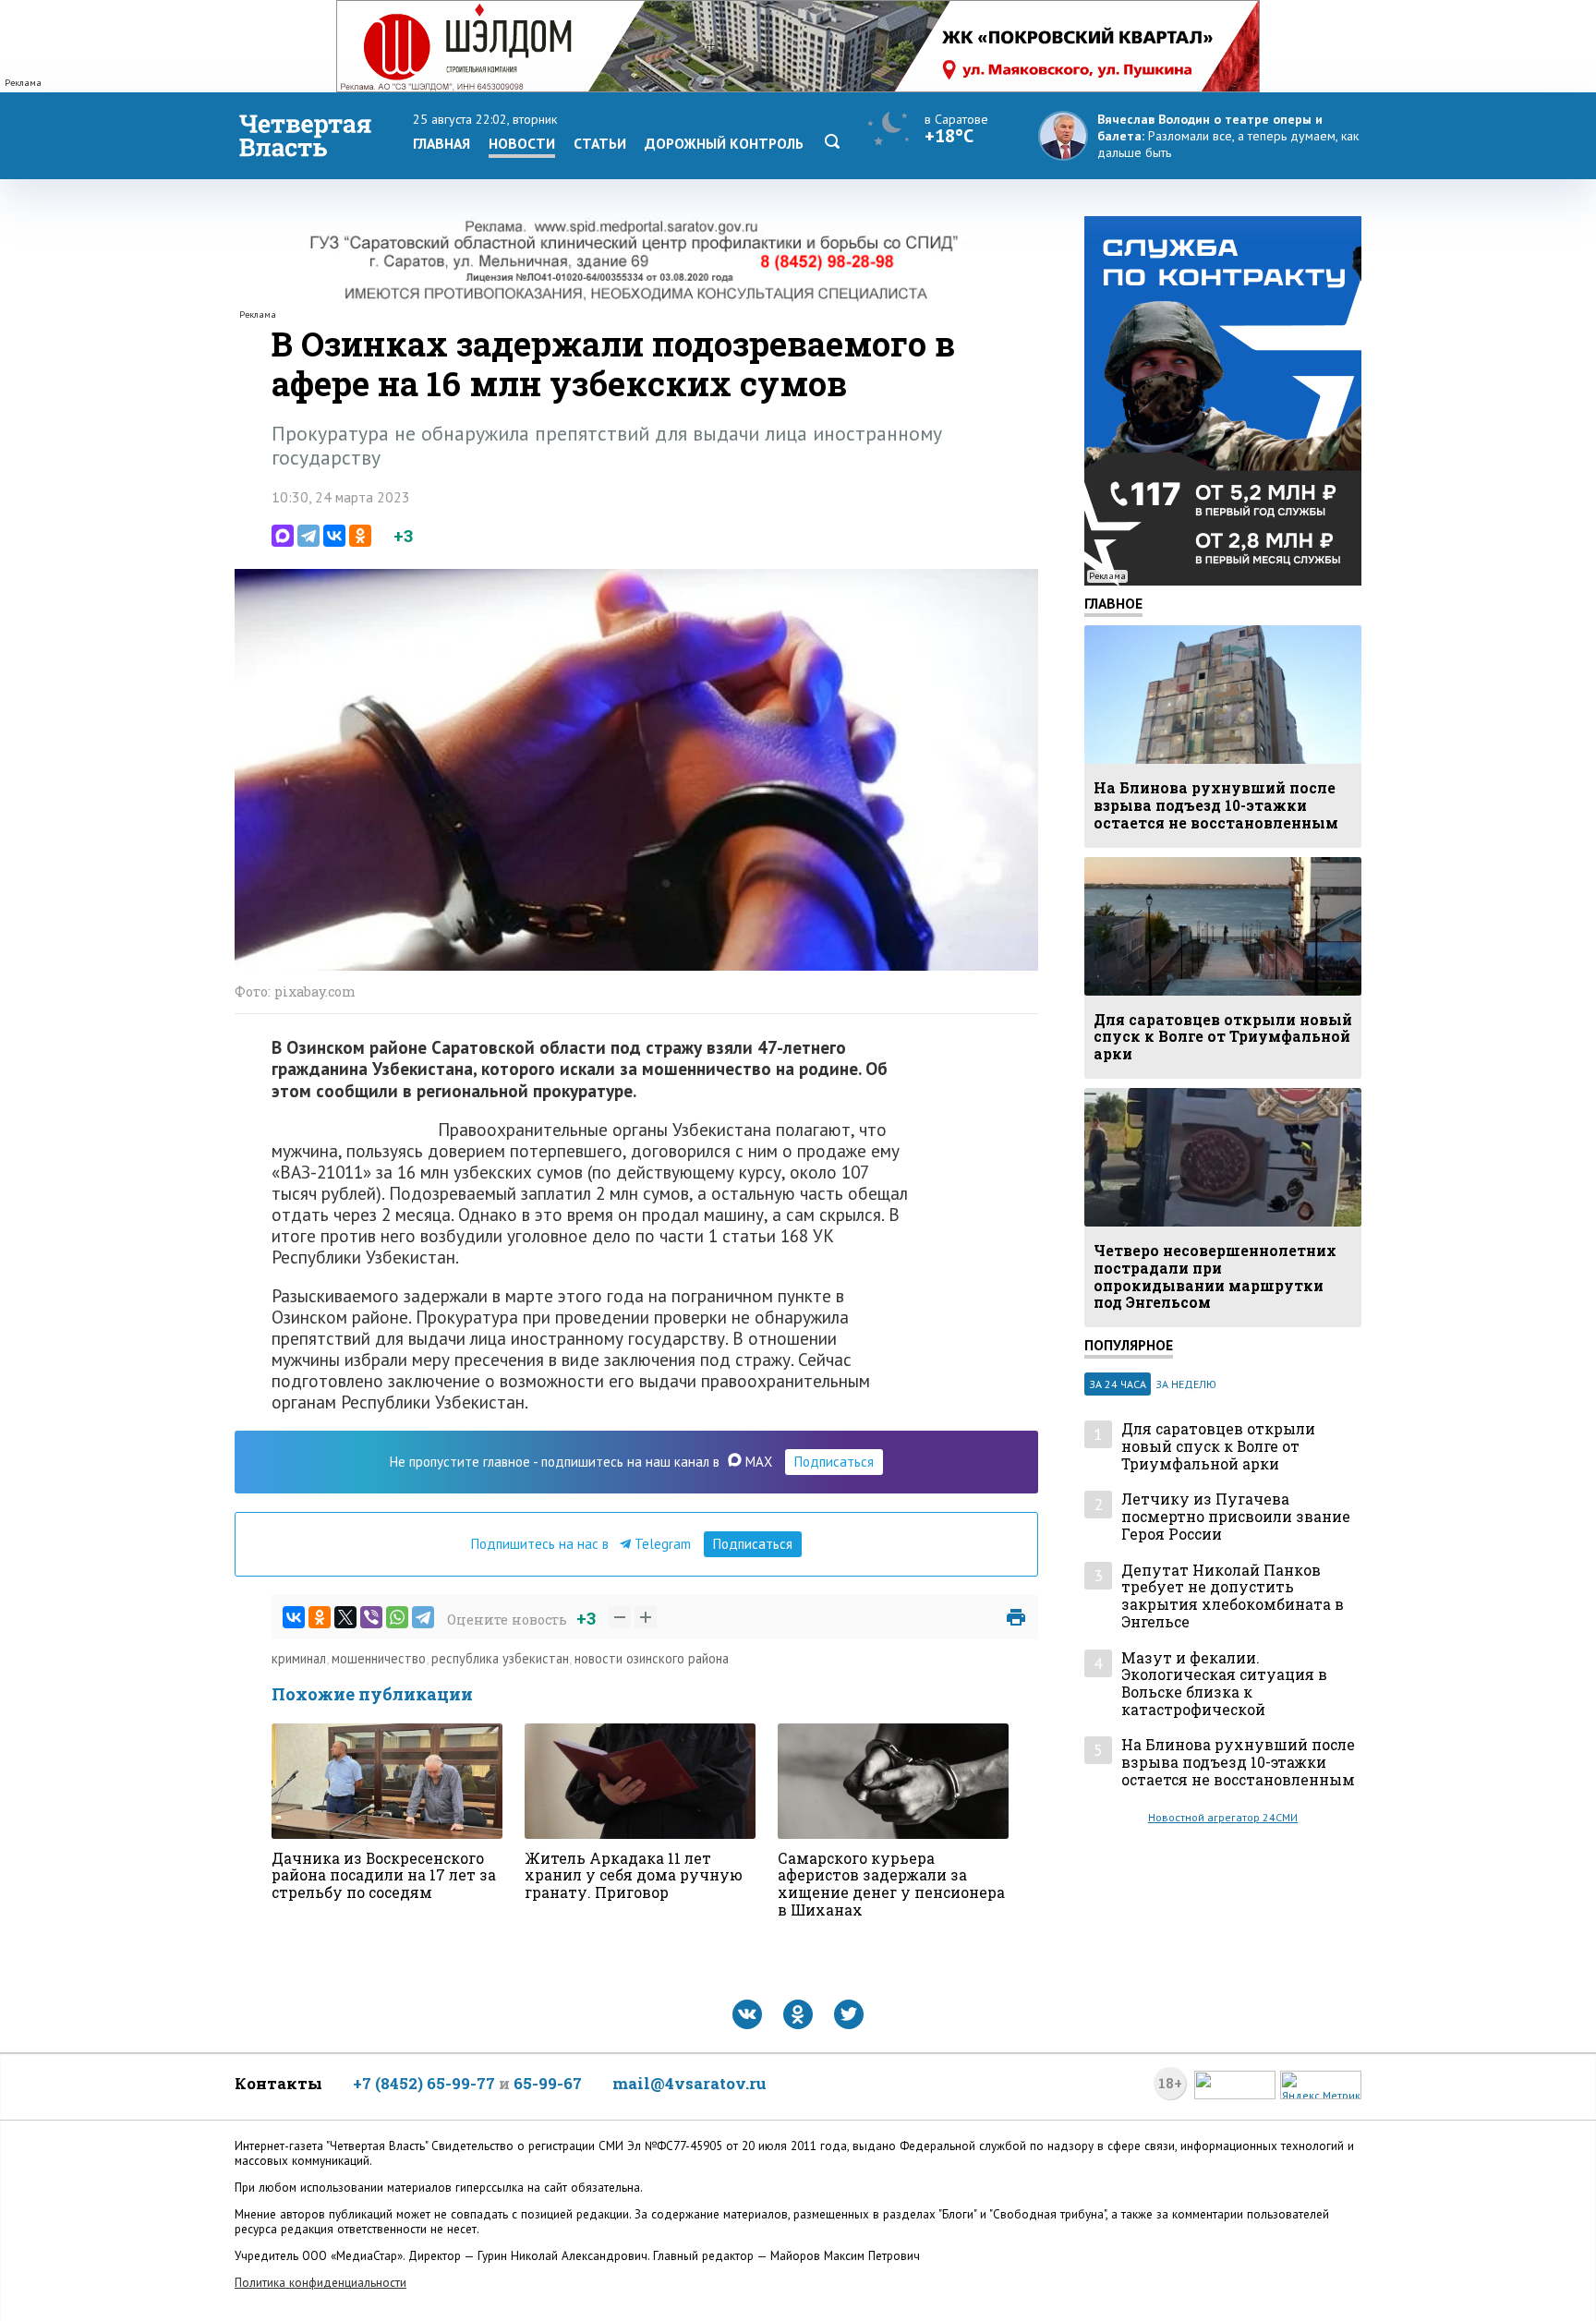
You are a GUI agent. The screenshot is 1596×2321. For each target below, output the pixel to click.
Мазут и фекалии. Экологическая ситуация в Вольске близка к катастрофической (1224, 1684)
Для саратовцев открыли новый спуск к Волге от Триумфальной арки (1218, 1446)
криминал (299, 1658)
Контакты (278, 2083)
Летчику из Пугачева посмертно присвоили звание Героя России (1236, 1517)
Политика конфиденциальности (320, 2283)
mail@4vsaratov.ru (689, 2083)
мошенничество (379, 1658)
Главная (441, 143)
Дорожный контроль (724, 143)
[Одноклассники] (360, 536)
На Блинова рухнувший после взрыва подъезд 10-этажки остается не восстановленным (1238, 1762)
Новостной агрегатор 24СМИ (1223, 1817)
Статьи (600, 143)
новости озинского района (652, 1658)
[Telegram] (308, 536)
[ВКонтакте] (334, 536)
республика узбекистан (500, 1658)
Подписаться (834, 1462)
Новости (522, 143)
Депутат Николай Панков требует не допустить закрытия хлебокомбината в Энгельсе (1233, 1596)
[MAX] (283, 536)
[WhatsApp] (397, 1617)
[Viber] (371, 1617)
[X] (345, 1617)
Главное (1113, 603)
